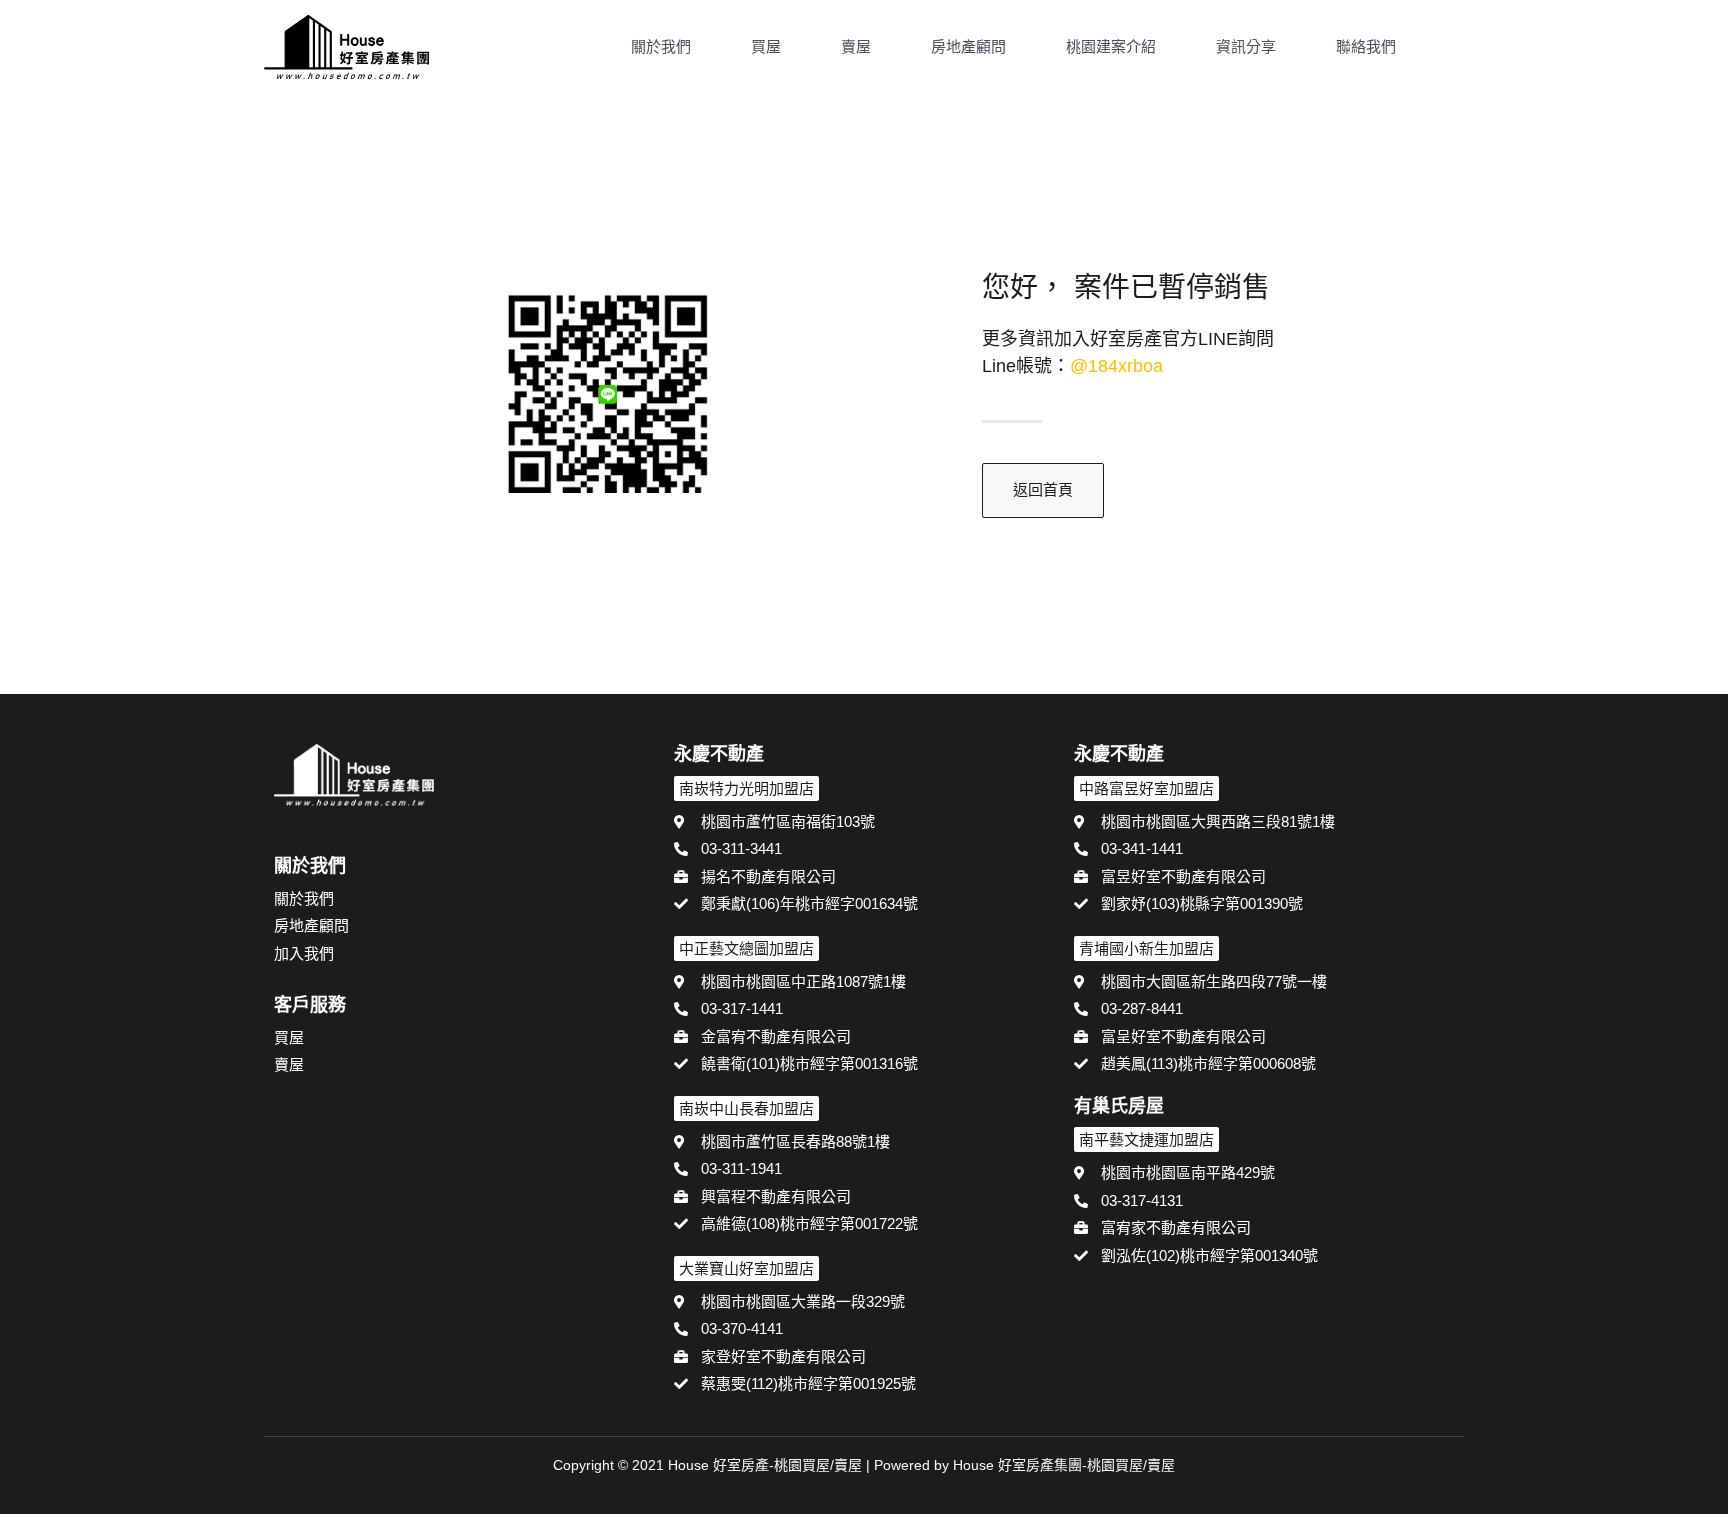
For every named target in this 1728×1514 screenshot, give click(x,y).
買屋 (766, 46)
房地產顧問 (968, 46)
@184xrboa (1116, 366)
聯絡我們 (1366, 46)
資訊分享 (1246, 46)
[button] (1455, 49)
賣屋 (856, 46)
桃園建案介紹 (1111, 46)
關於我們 (661, 46)
